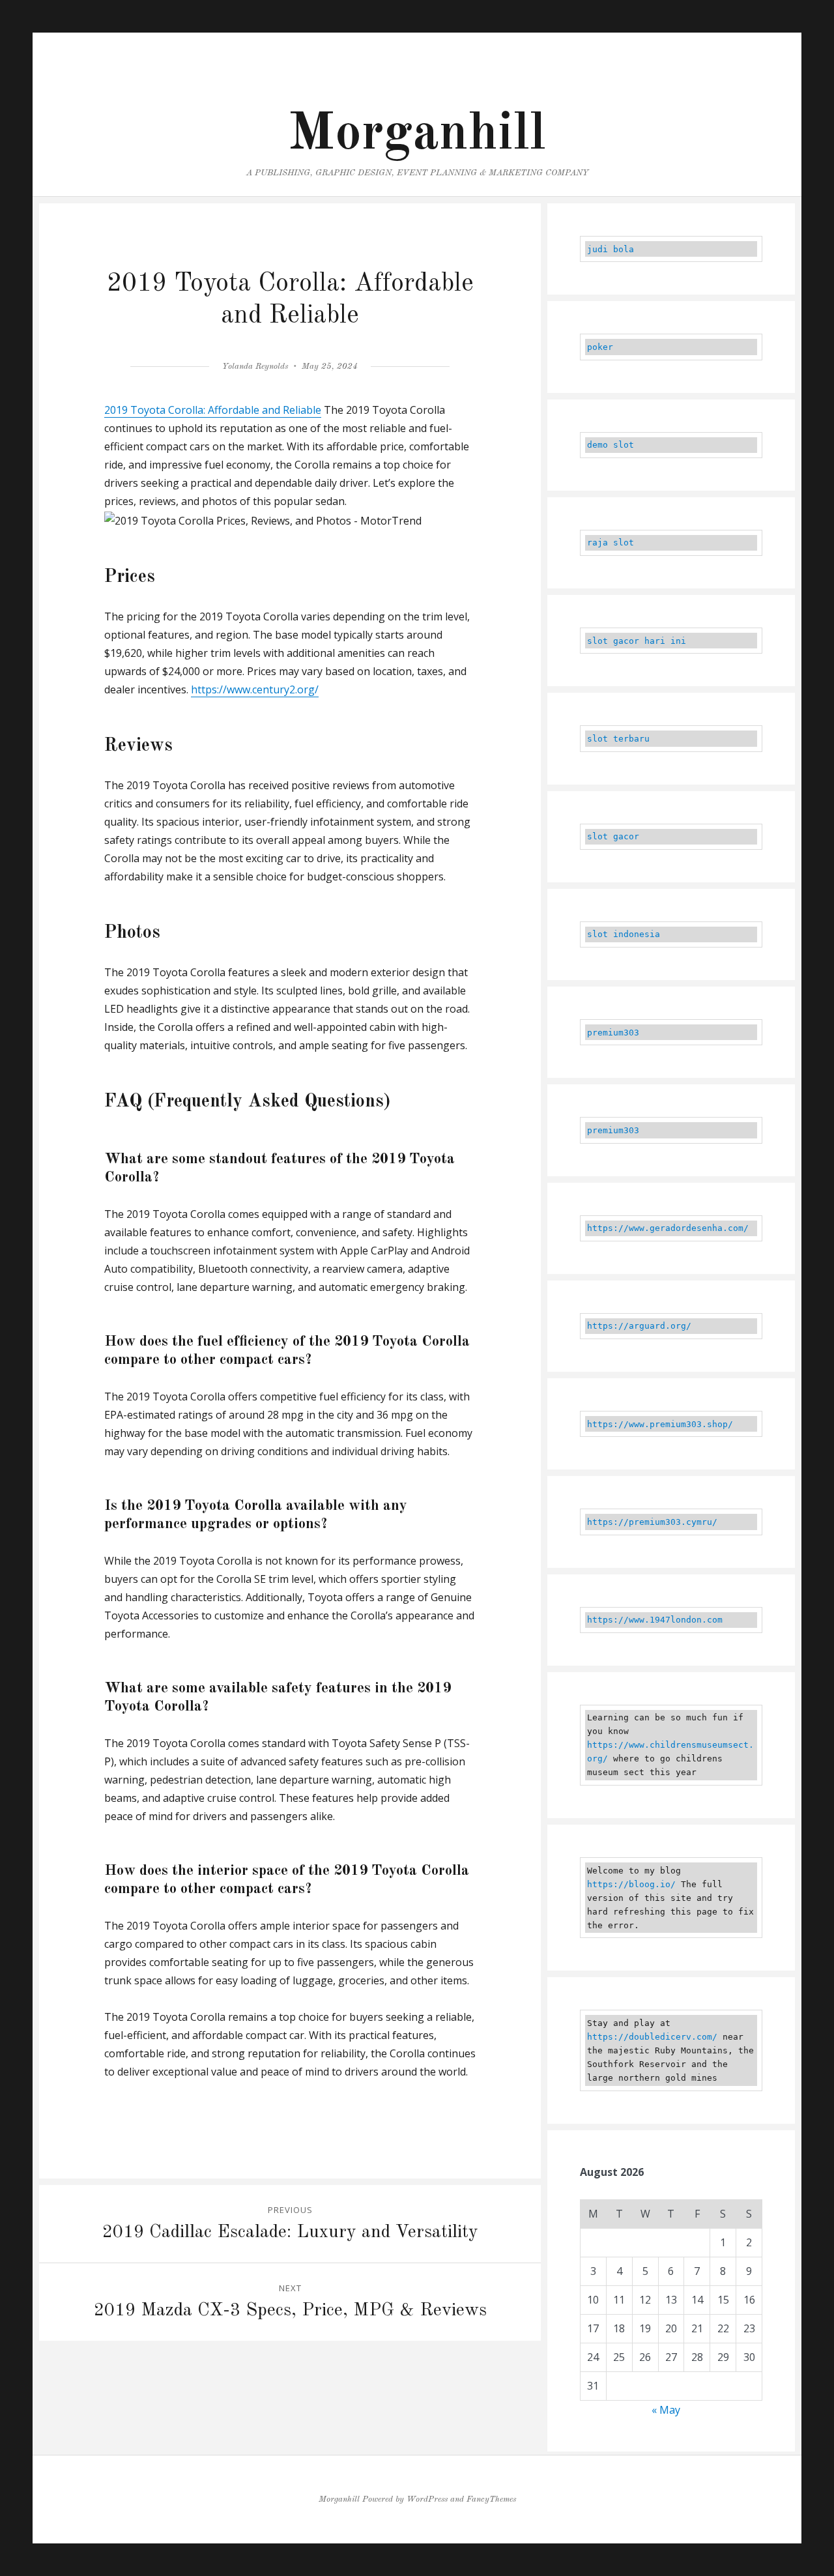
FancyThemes (491, 2499)
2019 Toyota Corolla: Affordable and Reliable (213, 410)
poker (600, 347)
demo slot (611, 445)
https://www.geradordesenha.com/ (668, 1228)
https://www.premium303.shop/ (660, 1424)
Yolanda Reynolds (255, 367)
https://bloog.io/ (631, 1884)
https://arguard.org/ (639, 1326)
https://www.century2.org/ (255, 689)
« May (666, 2410)
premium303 (613, 1033)
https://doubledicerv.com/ (652, 2037)
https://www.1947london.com (655, 1620)
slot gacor (613, 836)
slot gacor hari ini (637, 641)
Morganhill (417, 135)
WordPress (427, 2499)
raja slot (611, 543)
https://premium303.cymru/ (652, 1522)
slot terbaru (618, 739)
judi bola (611, 249)
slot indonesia (624, 934)
